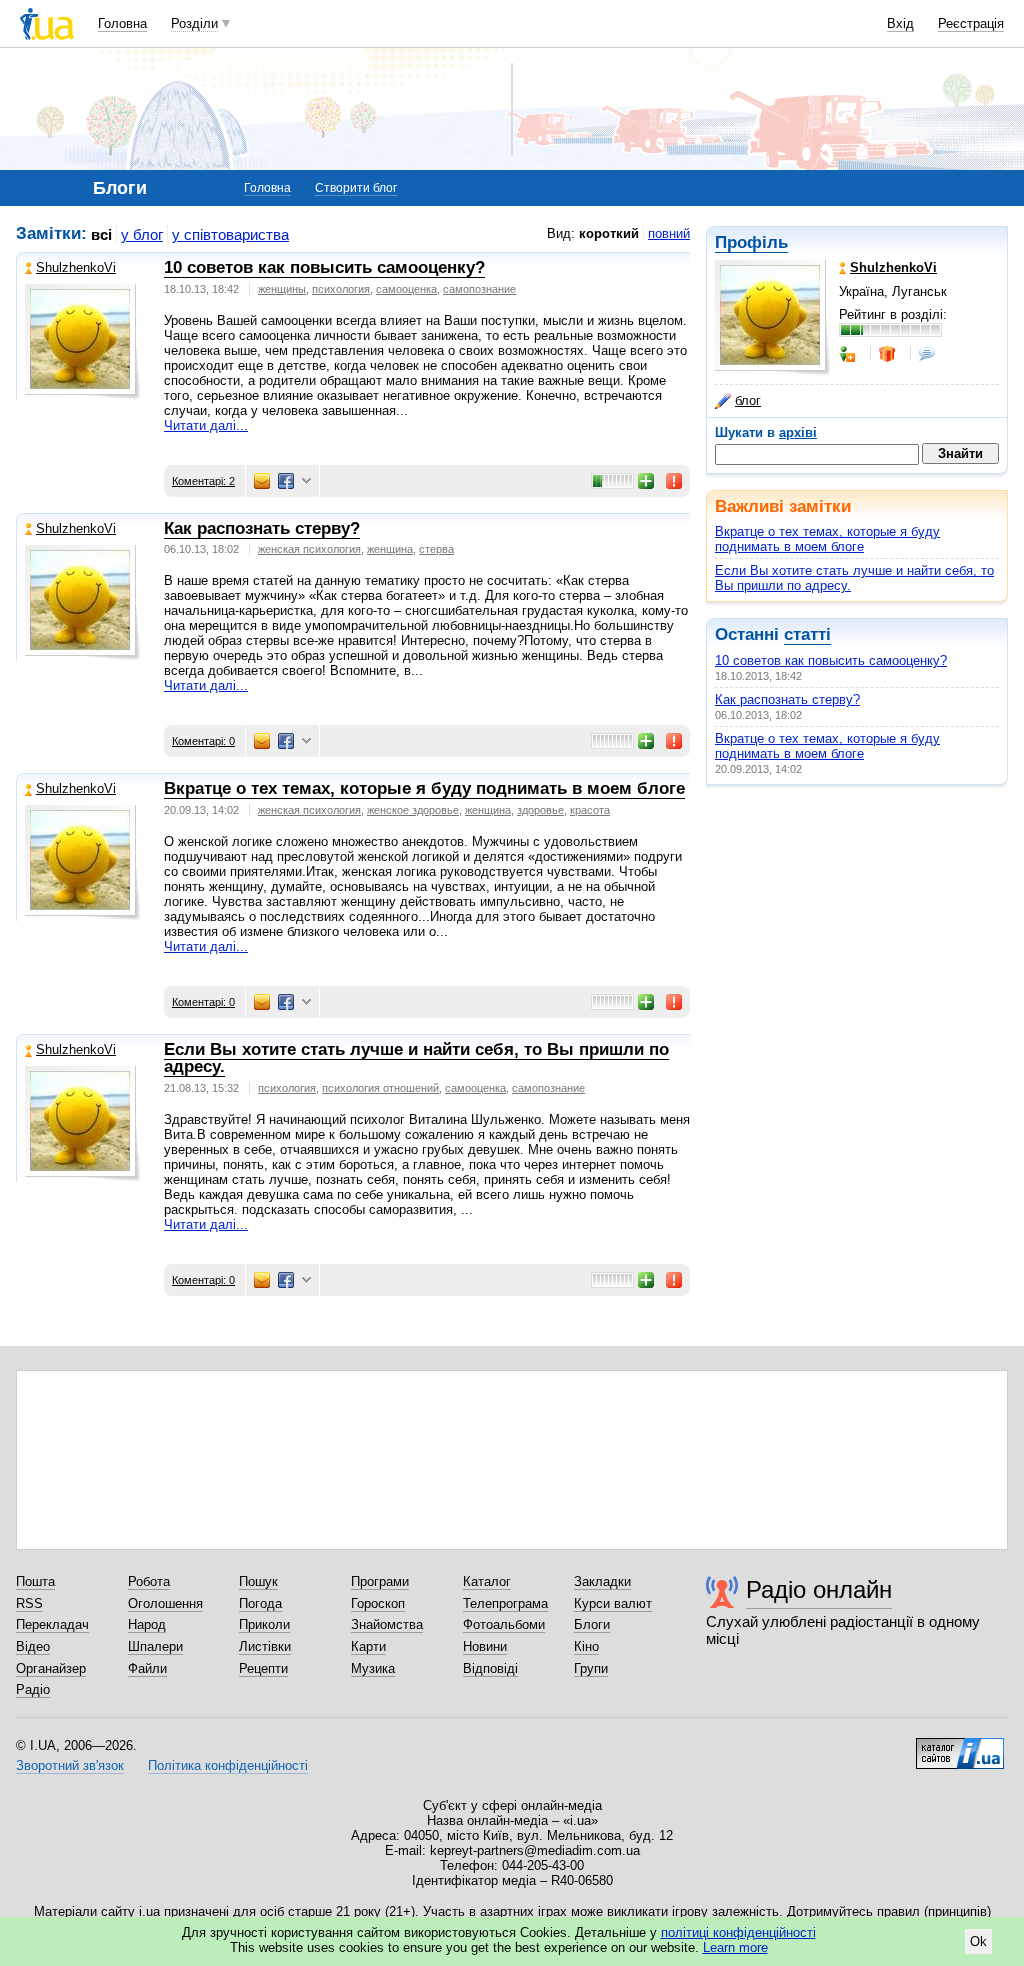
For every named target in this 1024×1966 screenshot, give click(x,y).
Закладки (602, 1581)
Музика (373, 1668)
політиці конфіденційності (738, 1932)
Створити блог (356, 188)
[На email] (262, 481)
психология (341, 289)
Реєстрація (971, 23)
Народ (147, 1624)
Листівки (265, 1646)
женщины (282, 289)
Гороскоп (378, 1603)
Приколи (264, 1624)
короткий (609, 233)
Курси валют (613, 1603)
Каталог (487, 1581)
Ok (978, 1941)
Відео (33, 1646)
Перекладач (52, 1624)
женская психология (309, 549)
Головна (122, 23)
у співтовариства (230, 234)
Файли (147, 1668)
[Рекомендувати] (647, 481)
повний (669, 233)
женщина (390, 549)
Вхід (900, 23)
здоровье (540, 810)
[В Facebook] (286, 481)
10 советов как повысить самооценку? (831, 660)
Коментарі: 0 (203, 741)
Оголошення (165, 1603)
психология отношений (380, 1088)
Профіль (751, 242)
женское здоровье (413, 810)
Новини (485, 1646)
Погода (260, 1603)
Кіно (586, 1646)
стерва (436, 549)
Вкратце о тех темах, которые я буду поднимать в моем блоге (827, 539)
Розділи (194, 23)
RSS (29, 1603)
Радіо (33, 1689)
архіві (798, 432)
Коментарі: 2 (203, 481)
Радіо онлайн (819, 1589)
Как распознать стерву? (787, 699)
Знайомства (387, 1624)
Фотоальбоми (504, 1624)
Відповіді (490, 1668)
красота (590, 810)
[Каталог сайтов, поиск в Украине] (960, 1746)
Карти (368, 1646)
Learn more (735, 1947)
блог (748, 400)
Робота (149, 1581)
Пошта (35, 1581)
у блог (142, 234)
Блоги (592, 1624)
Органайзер (51, 1668)
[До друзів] (849, 354)
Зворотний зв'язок (70, 1765)
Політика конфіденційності (228, 1765)
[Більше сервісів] (306, 481)
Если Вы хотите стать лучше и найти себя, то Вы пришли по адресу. (416, 1058)
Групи (591, 1668)
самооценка (406, 289)
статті (807, 634)
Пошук (258, 1581)
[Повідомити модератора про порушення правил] (675, 481)
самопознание (479, 289)
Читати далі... (206, 425)
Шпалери (155, 1646)
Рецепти (263, 1668)
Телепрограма (505, 1603)
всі (101, 234)
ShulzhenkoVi (76, 267)
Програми (380, 1581)
